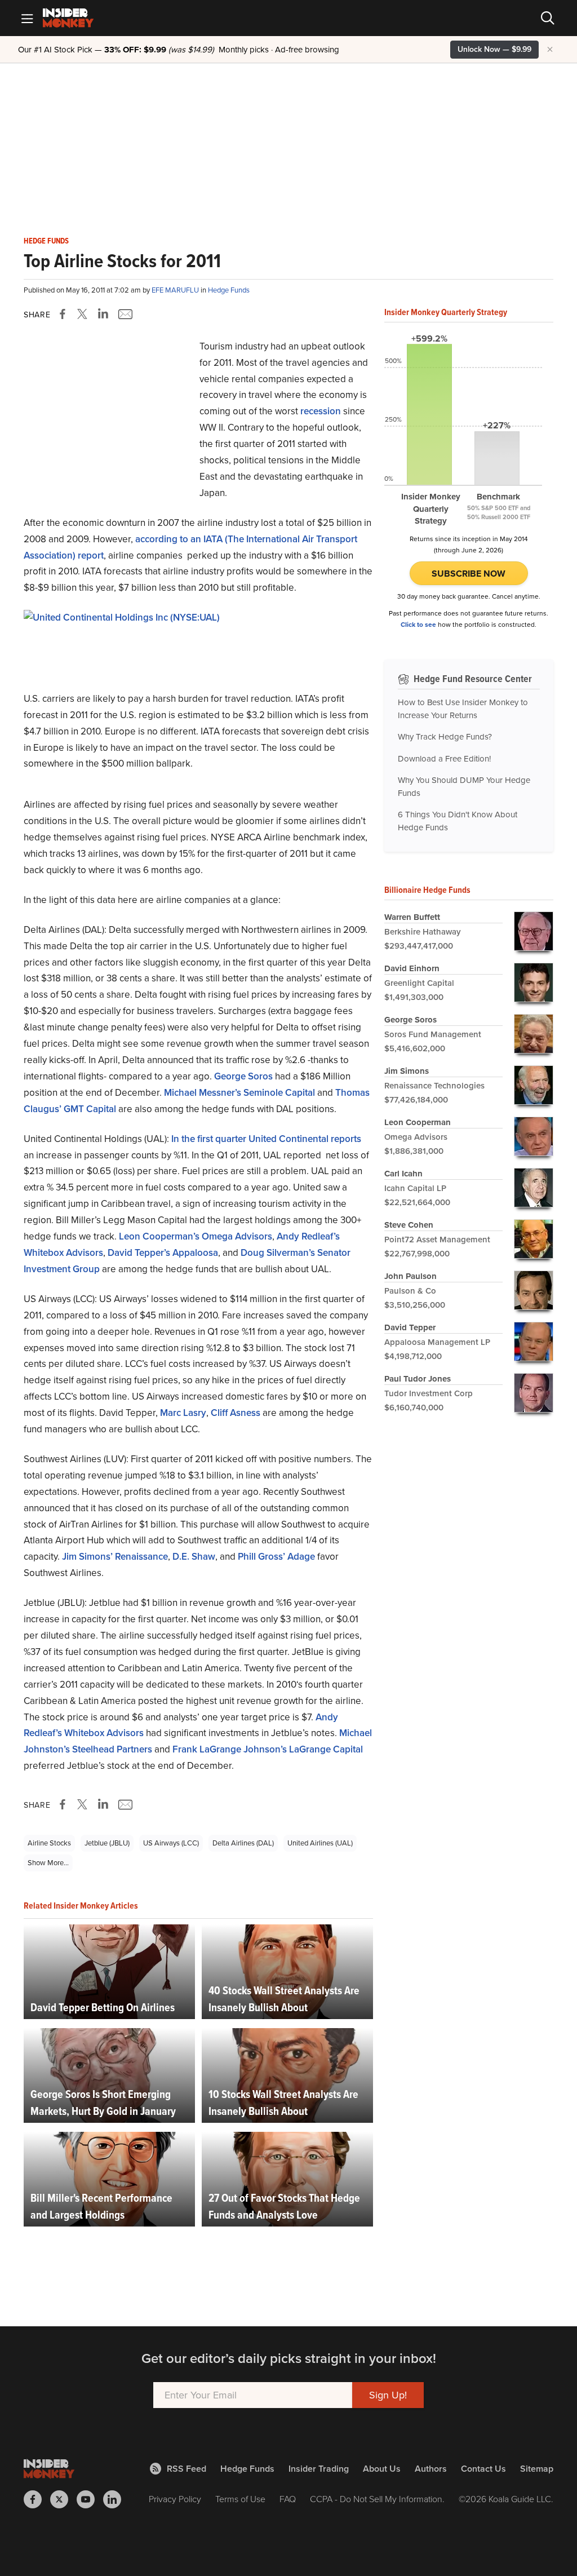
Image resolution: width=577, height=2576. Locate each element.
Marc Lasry (183, 1413)
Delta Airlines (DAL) (243, 1843)
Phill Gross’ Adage (276, 1557)
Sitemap (537, 2469)
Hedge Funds (46, 241)
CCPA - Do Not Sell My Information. (377, 2499)
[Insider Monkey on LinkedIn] (116, 2499)
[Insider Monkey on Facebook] (37, 2499)
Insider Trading (319, 2469)
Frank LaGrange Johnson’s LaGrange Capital (268, 1749)
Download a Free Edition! (444, 759)
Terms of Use (240, 2499)
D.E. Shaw (194, 1557)
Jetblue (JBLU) (107, 1843)
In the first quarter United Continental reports (265, 1139)
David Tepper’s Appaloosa (163, 1253)
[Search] (548, 18)
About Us (382, 2469)
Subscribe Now (469, 574)
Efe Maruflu (176, 290)
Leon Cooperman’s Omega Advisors (196, 1236)
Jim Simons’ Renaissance (115, 1557)
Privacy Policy (175, 2499)
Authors (431, 2469)
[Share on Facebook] (65, 314)
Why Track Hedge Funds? (445, 737)
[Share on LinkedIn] (103, 314)
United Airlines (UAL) (320, 1843)
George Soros (243, 1076)
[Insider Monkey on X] (63, 2499)
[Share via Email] (124, 314)
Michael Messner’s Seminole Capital (239, 1093)
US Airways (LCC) (171, 1843)
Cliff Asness (236, 1413)
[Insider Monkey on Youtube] (90, 2499)
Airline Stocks (49, 1843)
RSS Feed (187, 2469)
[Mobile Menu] (27, 18)
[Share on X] (84, 314)
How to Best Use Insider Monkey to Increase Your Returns (463, 709)
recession (321, 411)
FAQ (288, 2499)
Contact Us (483, 2469)
